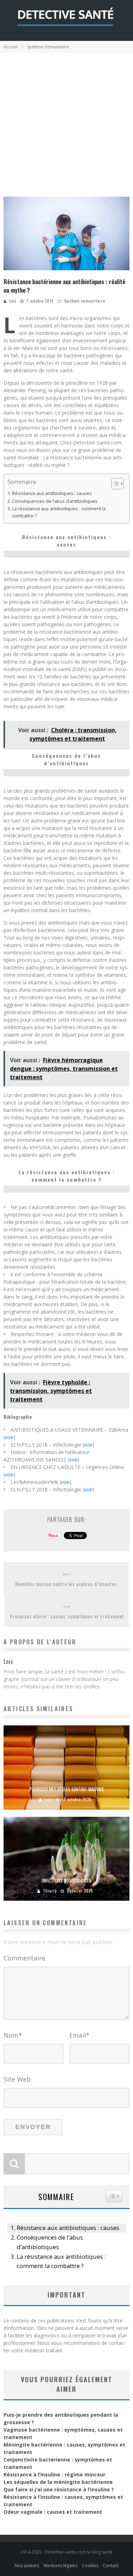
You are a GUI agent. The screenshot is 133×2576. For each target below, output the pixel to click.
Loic (13, 301)
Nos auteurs (27, 2566)
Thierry (50, 1891)
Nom (13, 2035)
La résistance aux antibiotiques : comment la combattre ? (59, 512)
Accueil (11, 47)
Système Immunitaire (85, 301)
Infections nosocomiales (67, 1880)
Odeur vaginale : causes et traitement (53, 2512)
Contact (111, 2566)
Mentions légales (60, 2566)
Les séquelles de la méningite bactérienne (58, 2482)
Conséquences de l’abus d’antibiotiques (55, 501)
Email (79, 2035)
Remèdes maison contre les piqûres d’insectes (66, 1584)
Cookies (90, 2566)
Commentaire (24, 1958)
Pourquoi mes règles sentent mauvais (67, 1789)
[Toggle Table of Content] (114, 484)
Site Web (17, 2079)
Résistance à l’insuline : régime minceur (54, 2474)
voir (9, 1437)
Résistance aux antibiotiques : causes (52, 493)
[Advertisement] (66, 123)
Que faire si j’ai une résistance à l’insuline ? (59, 2489)
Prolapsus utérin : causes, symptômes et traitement (67, 1616)
